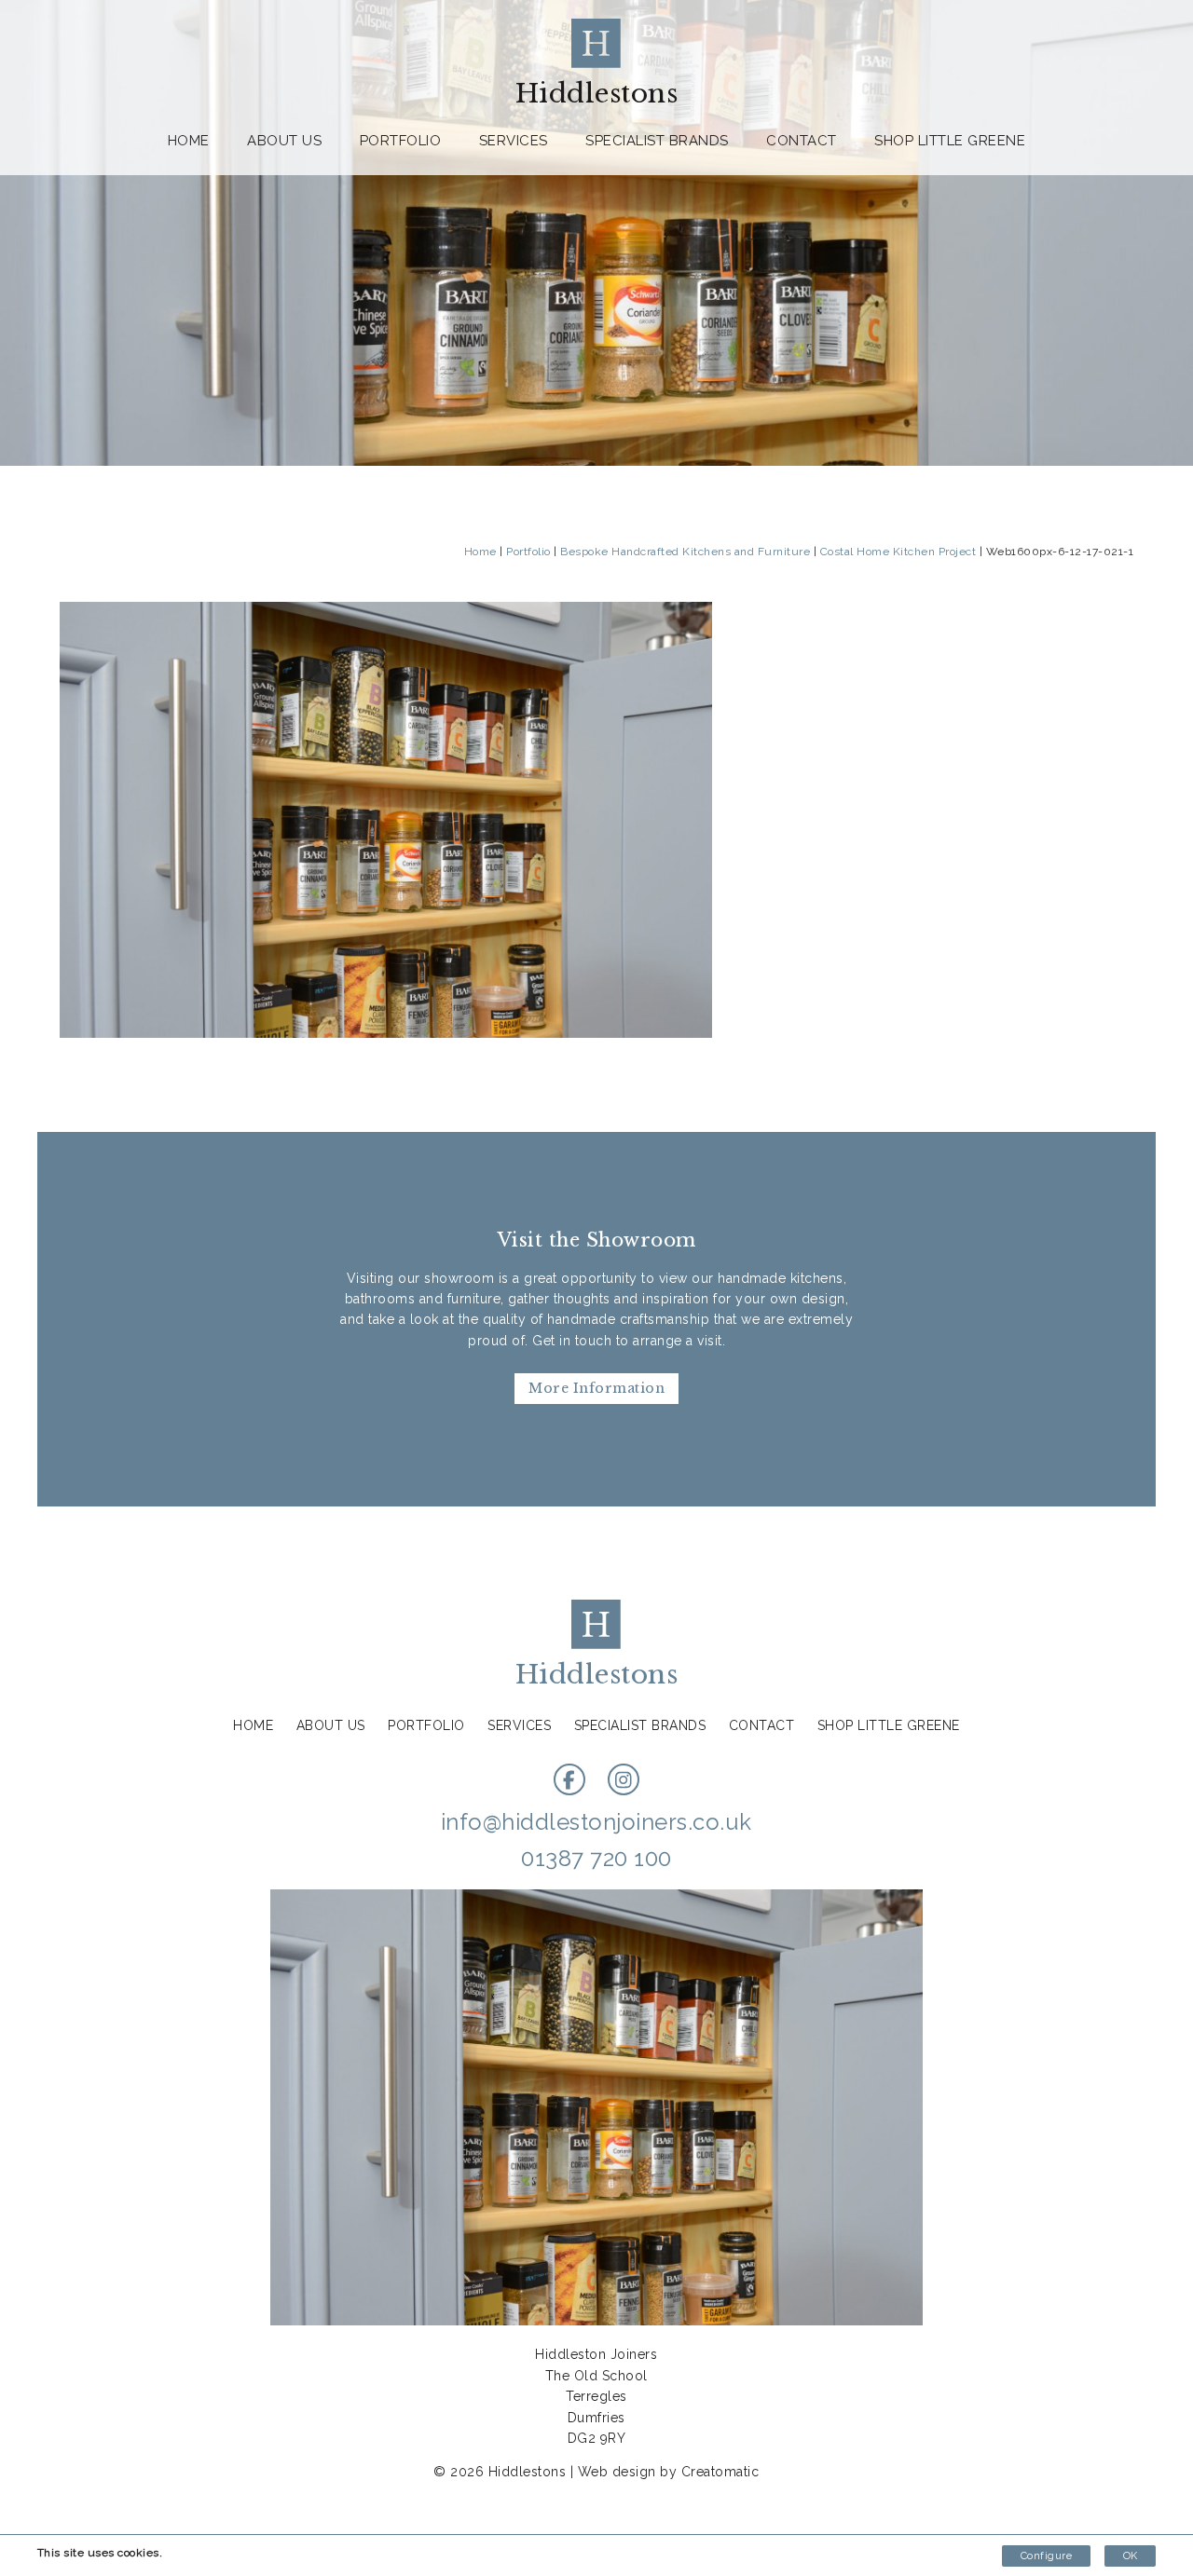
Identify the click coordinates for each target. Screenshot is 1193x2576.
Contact (802, 141)
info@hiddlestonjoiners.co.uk (596, 1822)
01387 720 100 (596, 1858)
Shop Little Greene (950, 141)
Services (514, 141)
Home (189, 141)
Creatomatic (720, 2472)
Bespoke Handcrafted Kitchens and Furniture (685, 552)
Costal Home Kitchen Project (898, 552)
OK (1130, 2556)
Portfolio (401, 141)
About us (284, 141)
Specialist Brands (657, 141)
